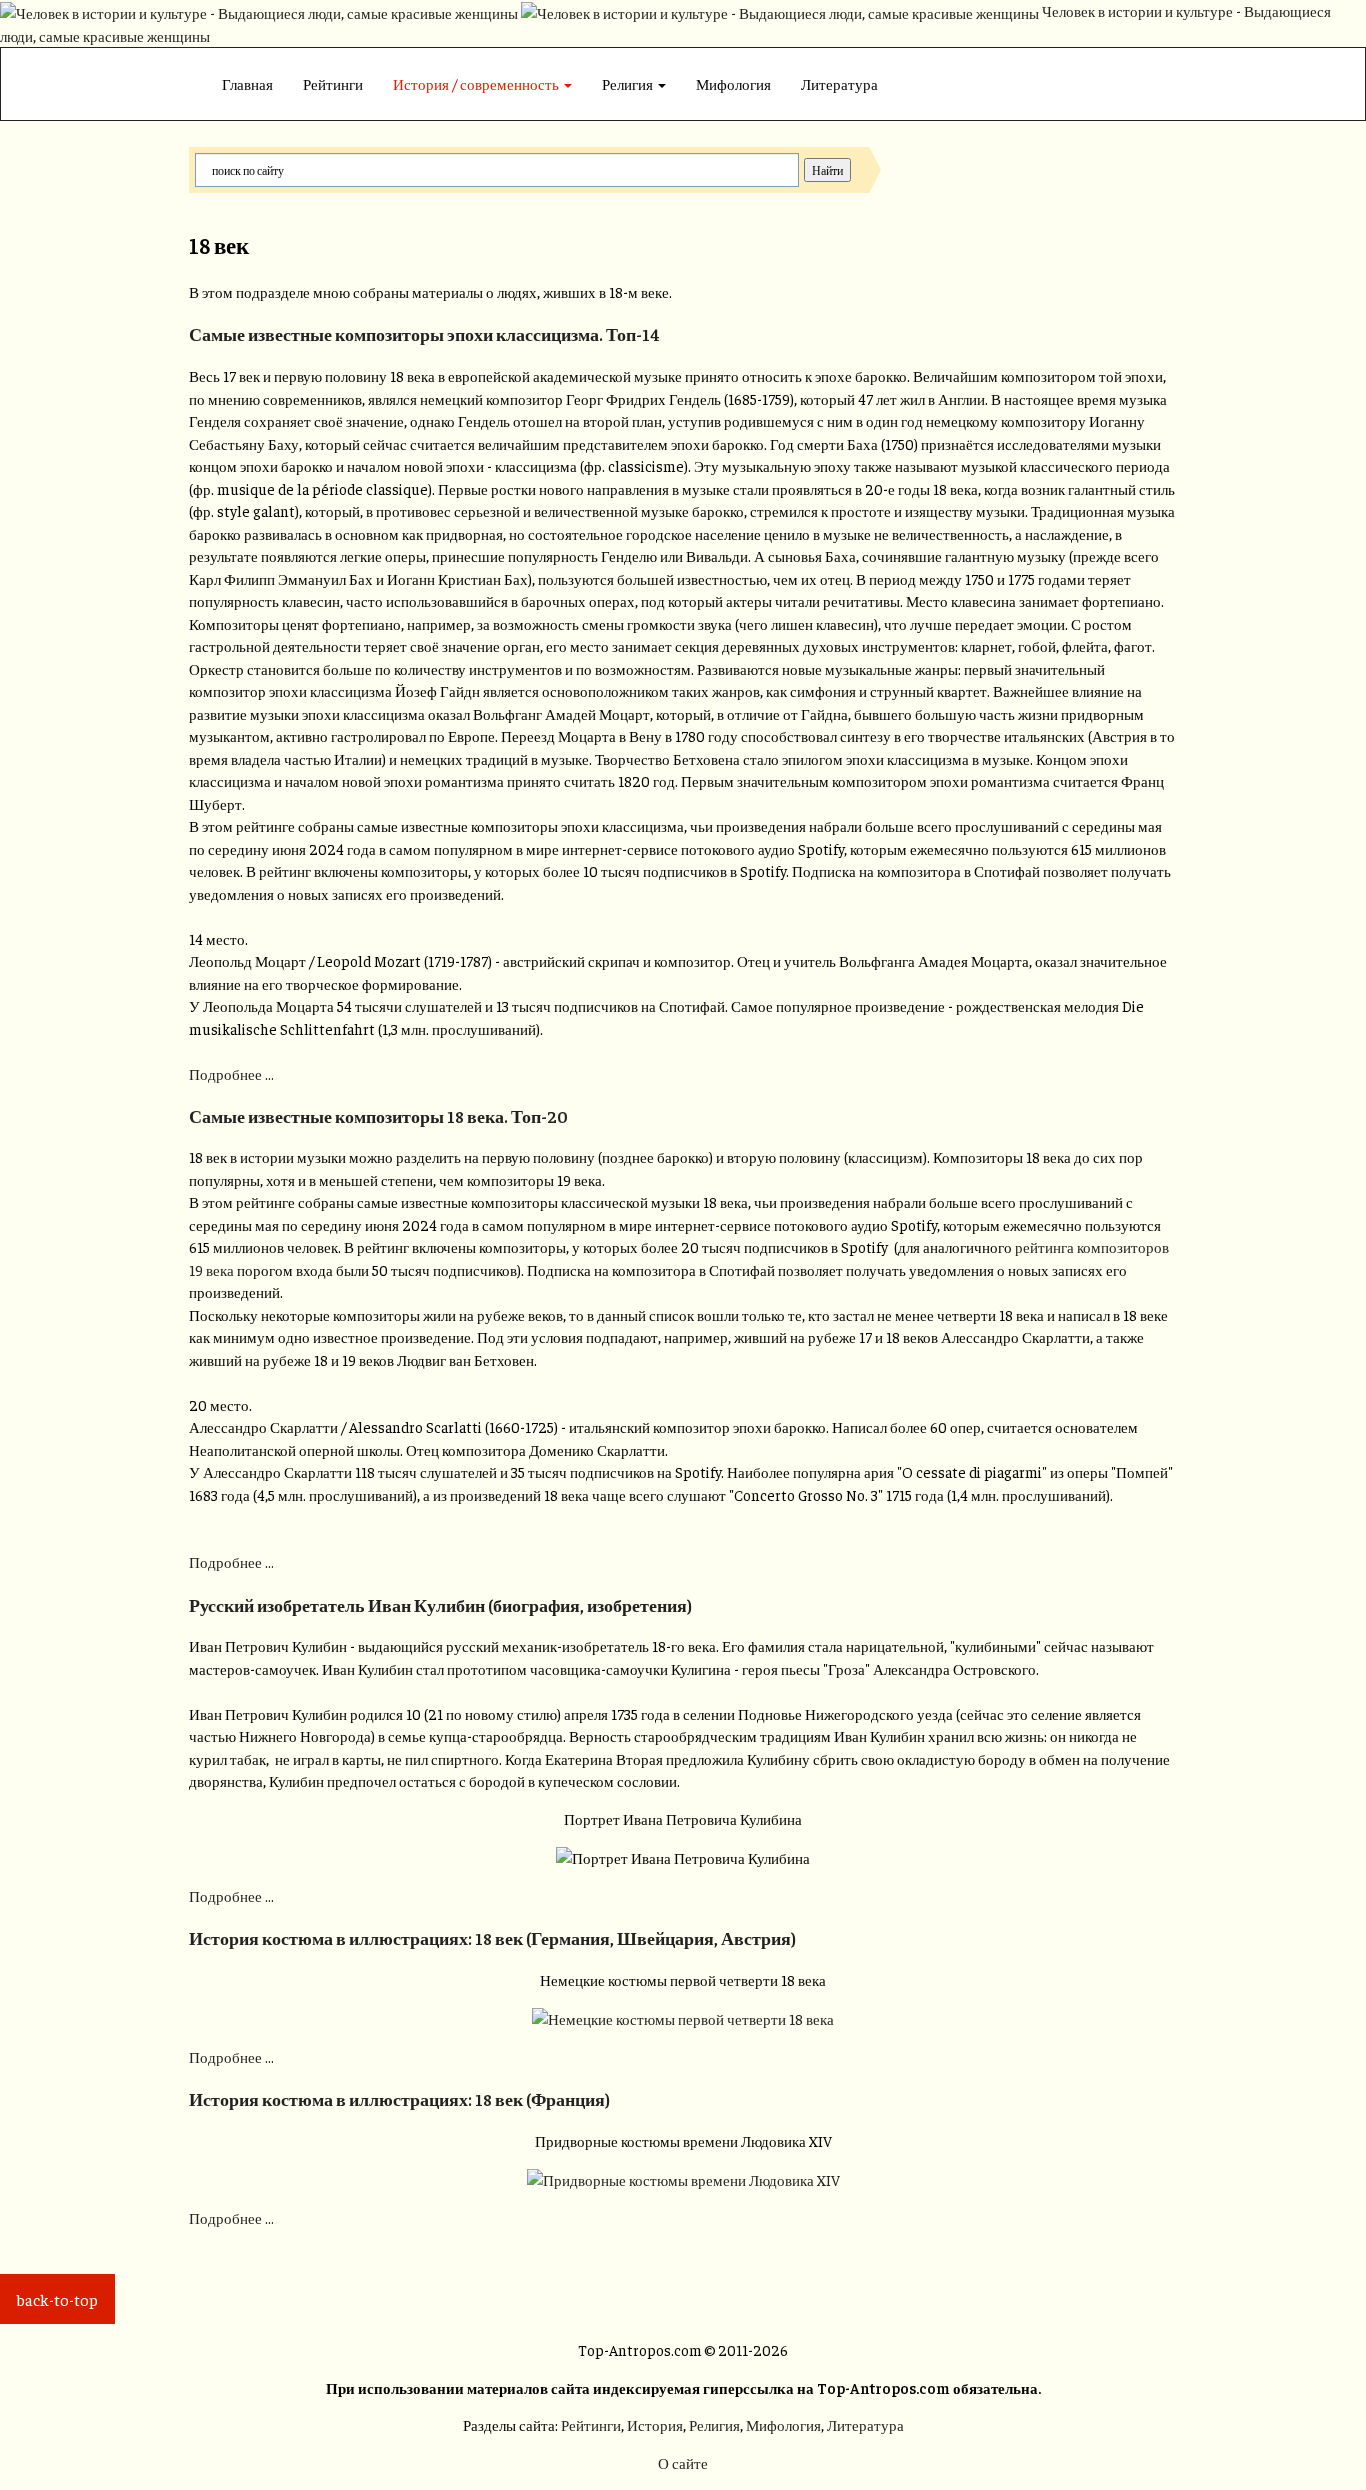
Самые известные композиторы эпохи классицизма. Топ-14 (424, 334)
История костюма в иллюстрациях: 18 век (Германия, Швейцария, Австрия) (492, 1938)
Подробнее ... (231, 1073)
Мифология (733, 83)
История (655, 2424)
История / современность (477, 83)
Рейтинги (333, 83)
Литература (839, 83)
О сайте (683, 2462)
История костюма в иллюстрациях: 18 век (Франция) (399, 2099)
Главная (247, 83)
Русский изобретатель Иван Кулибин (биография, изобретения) (440, 1605)
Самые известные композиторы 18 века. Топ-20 (378, 1116)
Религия (629, 83)
